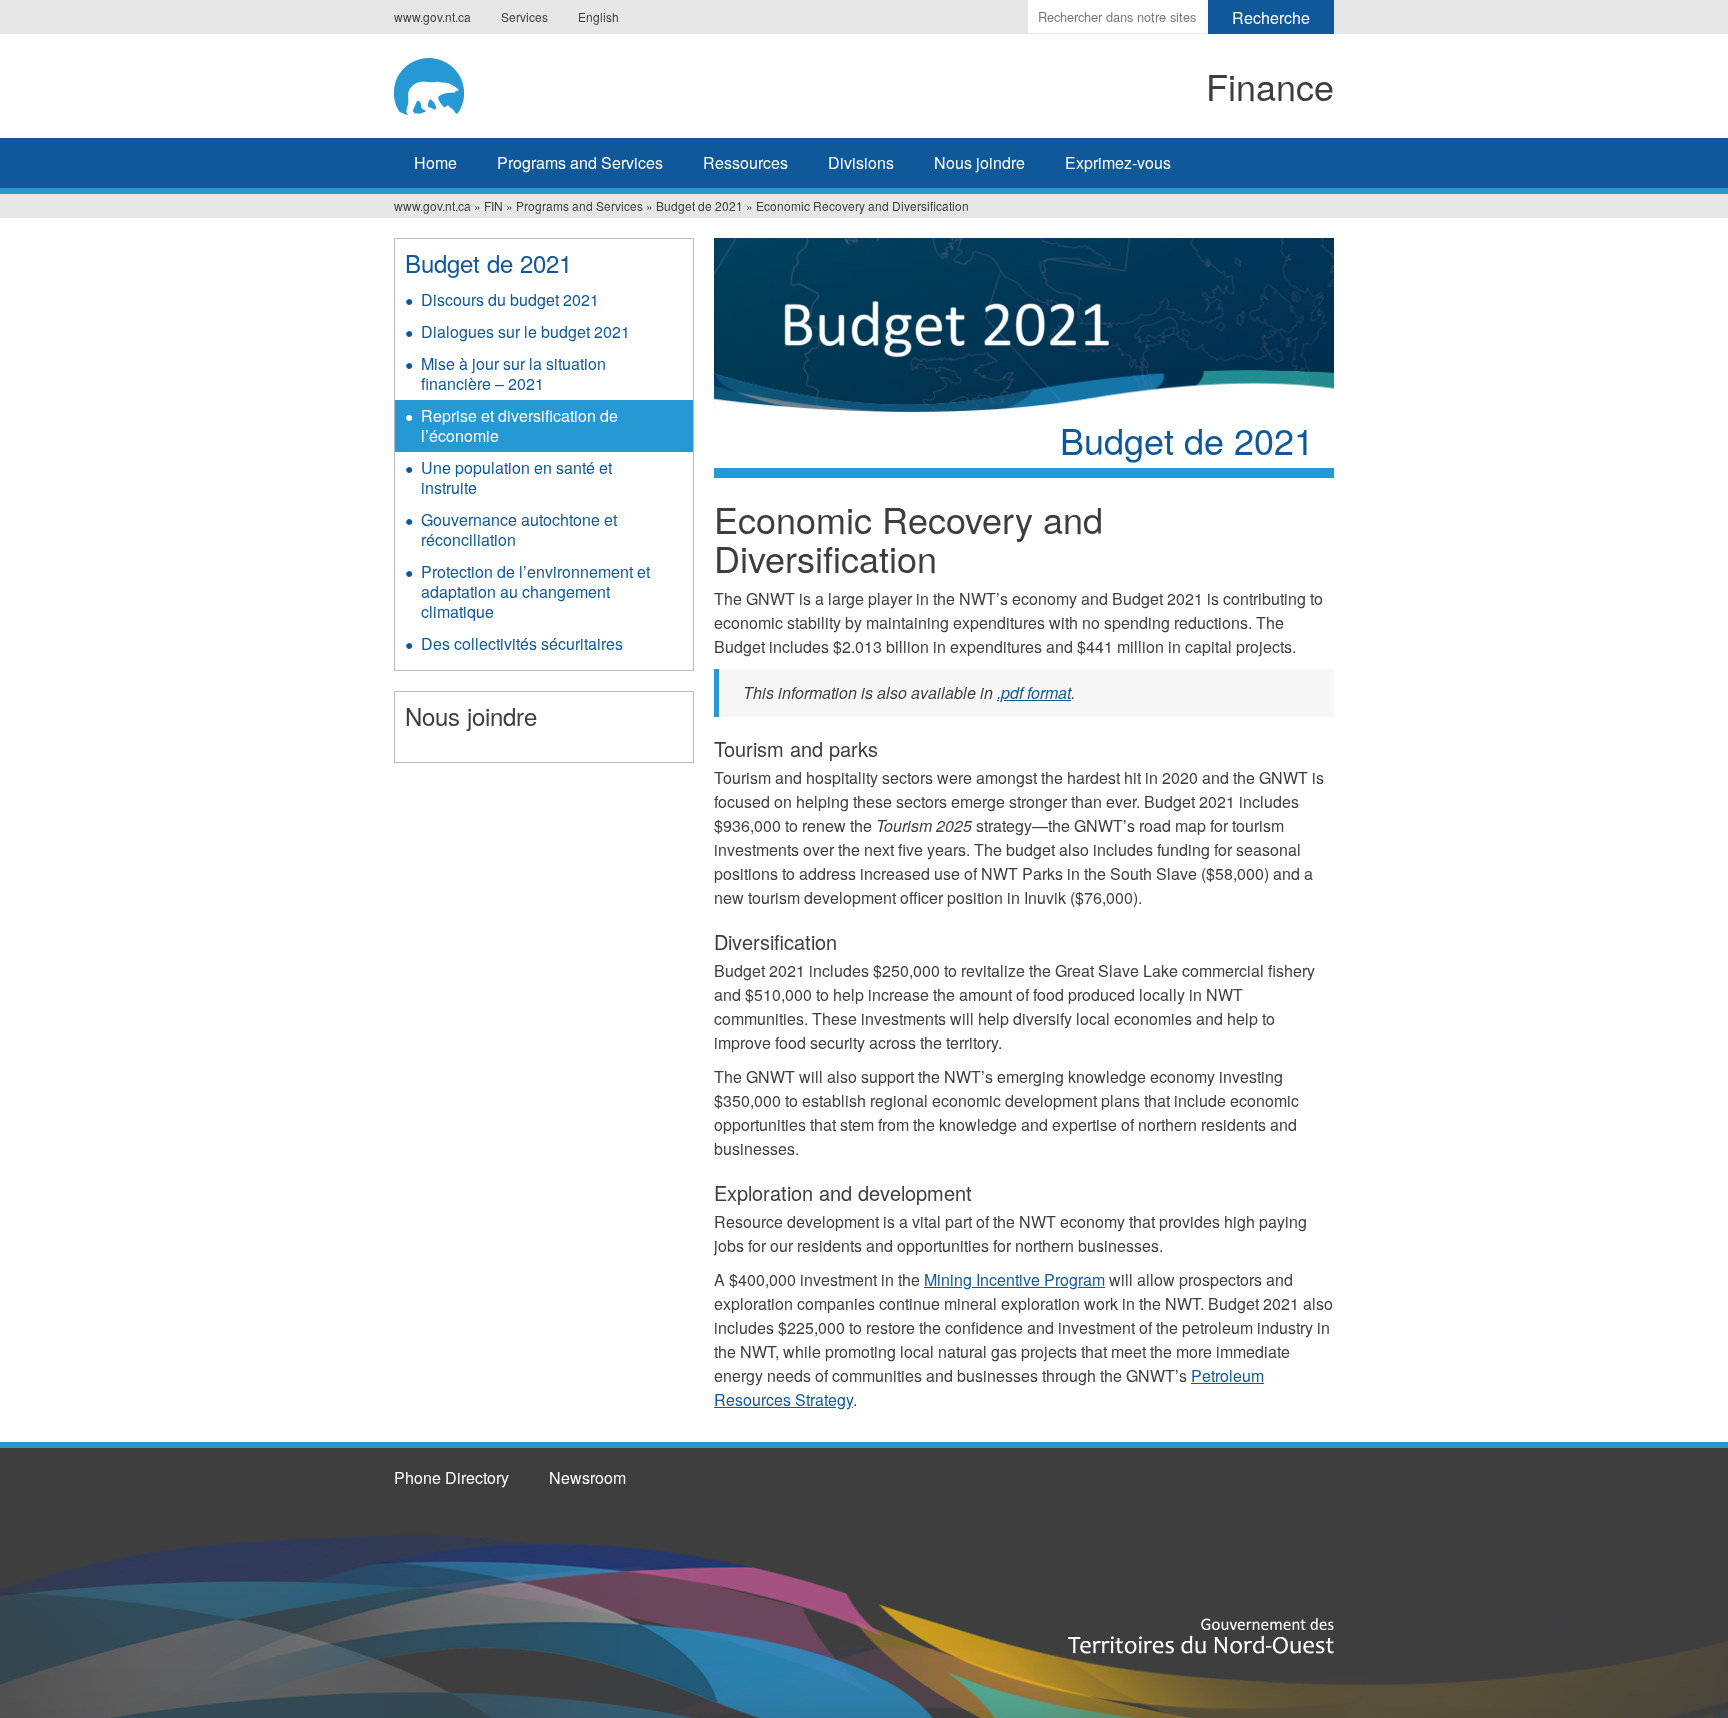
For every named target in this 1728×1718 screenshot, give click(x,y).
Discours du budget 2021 (510, 299)
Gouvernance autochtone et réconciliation (519, 529)
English (598, 16)
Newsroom (587, 1477)
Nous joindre (979, 162)
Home (435, 162)
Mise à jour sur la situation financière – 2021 (513, 373)
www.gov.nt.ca (432, 16)
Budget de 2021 (699, 205)
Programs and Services (580, 162)
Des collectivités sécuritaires (522, 643)
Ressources (745, 162)
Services (524, 16)
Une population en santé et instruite (516, 477)
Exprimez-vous (1118, 162)
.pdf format (1034, 692)
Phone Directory (451, 1477)
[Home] (560, 83)
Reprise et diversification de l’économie (519, 425)
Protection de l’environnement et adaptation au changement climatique (535, 591)
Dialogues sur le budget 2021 (525, 331)
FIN (493, 205)
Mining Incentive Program (1014, 1279)
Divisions (861, 162)
